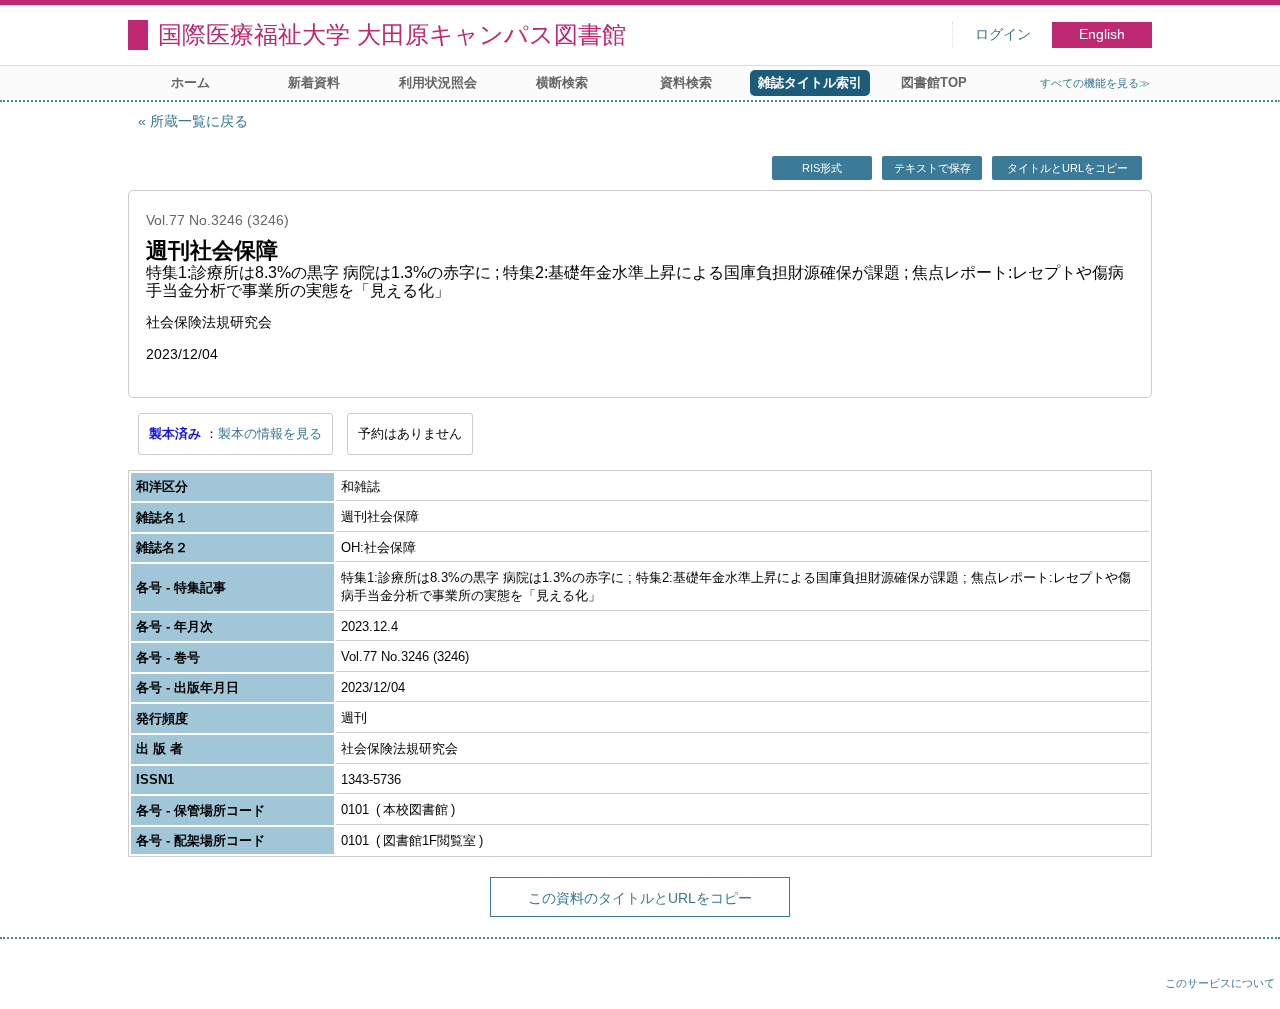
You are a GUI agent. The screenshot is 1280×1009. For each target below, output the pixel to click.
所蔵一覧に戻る (199, 121)
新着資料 (314, 82)
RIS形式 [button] (822, 168)
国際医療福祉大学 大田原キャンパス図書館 (392, 34)
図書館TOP (934, 82)
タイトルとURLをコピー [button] (1067, 168)
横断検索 (562, 82)
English (1102, 34)
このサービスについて (1220, 983)
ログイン (1003, 34)
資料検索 (686, 82)
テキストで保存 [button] (932, 168)
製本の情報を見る (270, 433)
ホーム (190, 82)
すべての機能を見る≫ (1095, 83)
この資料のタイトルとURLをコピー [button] (640, 898)
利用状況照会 (438, 82)
